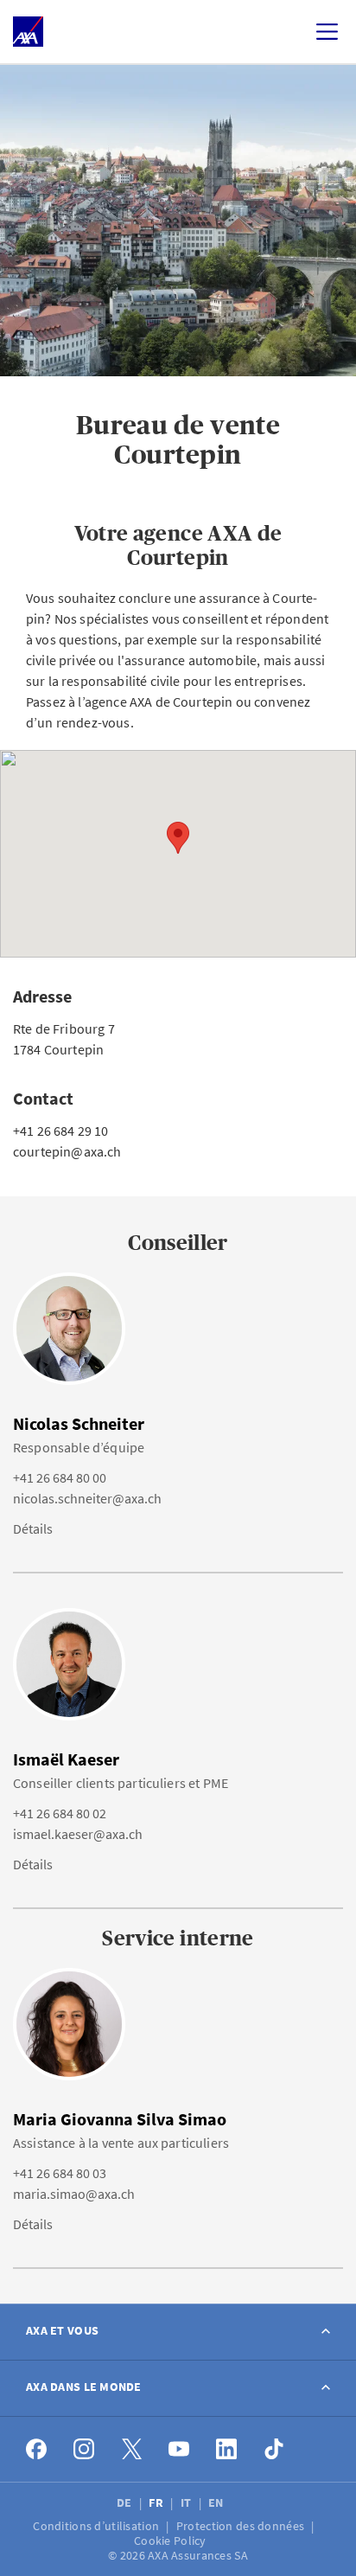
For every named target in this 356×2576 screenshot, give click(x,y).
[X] (132, 2449)
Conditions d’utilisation (97, 2526)
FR (157, 2502)
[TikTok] (274, 2449)
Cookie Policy (172, 2541)
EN (217, 2502)
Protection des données (242, 2526)
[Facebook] (37, 2449)
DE (126, 2502)
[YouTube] (179, 2449)
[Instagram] (84, 2449)
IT (188, 2502)
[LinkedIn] (227, 2449)
